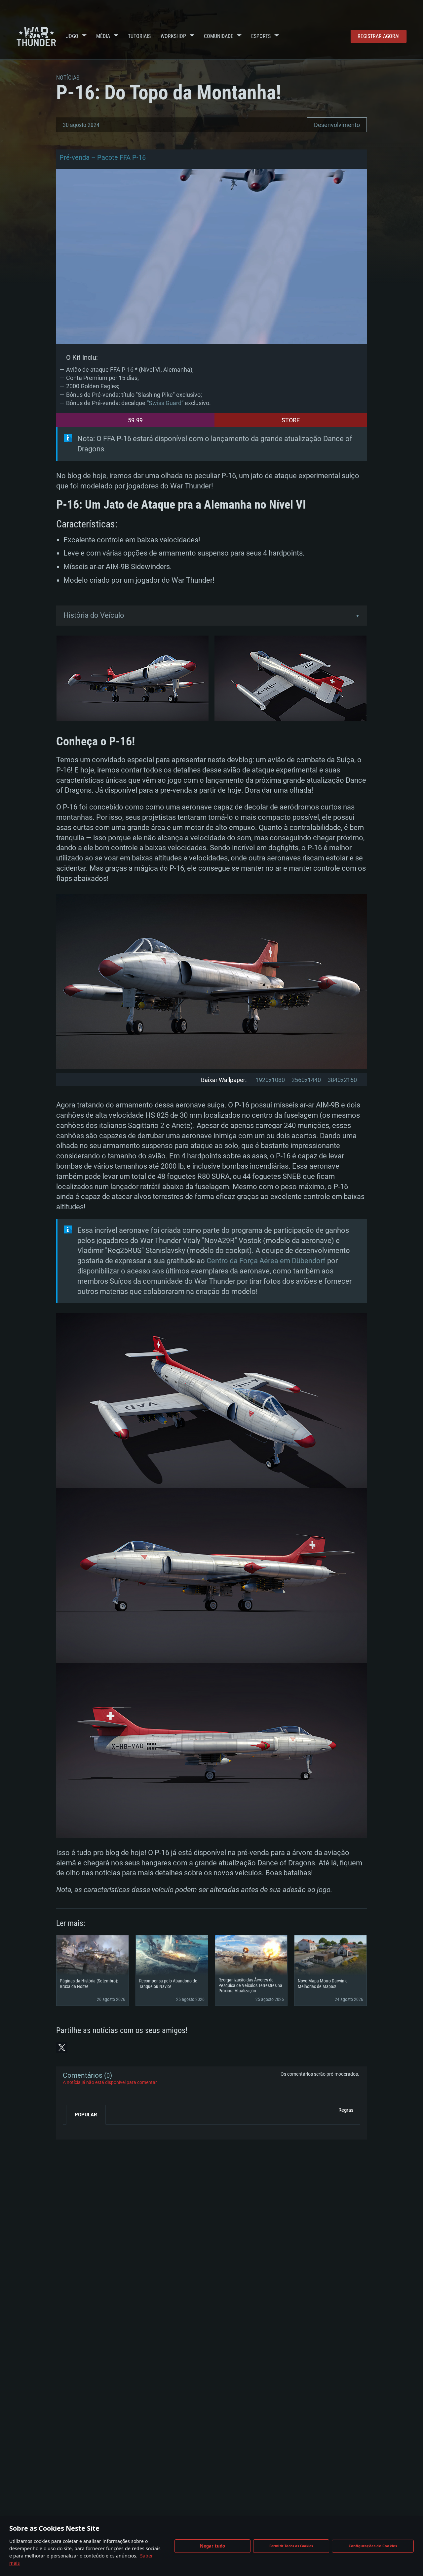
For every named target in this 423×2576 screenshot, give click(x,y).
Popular (86, 2115)
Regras (346, 2110)
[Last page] (74, 2130)
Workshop (173, 36)
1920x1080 (270, 1080)
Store (291, 420)
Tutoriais (139, 36)
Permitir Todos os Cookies (291, 2546)
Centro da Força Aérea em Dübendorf (266, 1261)
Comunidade (219, 36)
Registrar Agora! (379, 36)
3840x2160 (342, 1080)
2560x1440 (306, 1080)
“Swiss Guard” (166, 403)
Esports (261, 36)
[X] (62, 2048)
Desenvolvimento (337, 125)
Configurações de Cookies (373, 2546)
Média (103, 36)
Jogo (72, 36)
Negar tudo (213, 2546)
